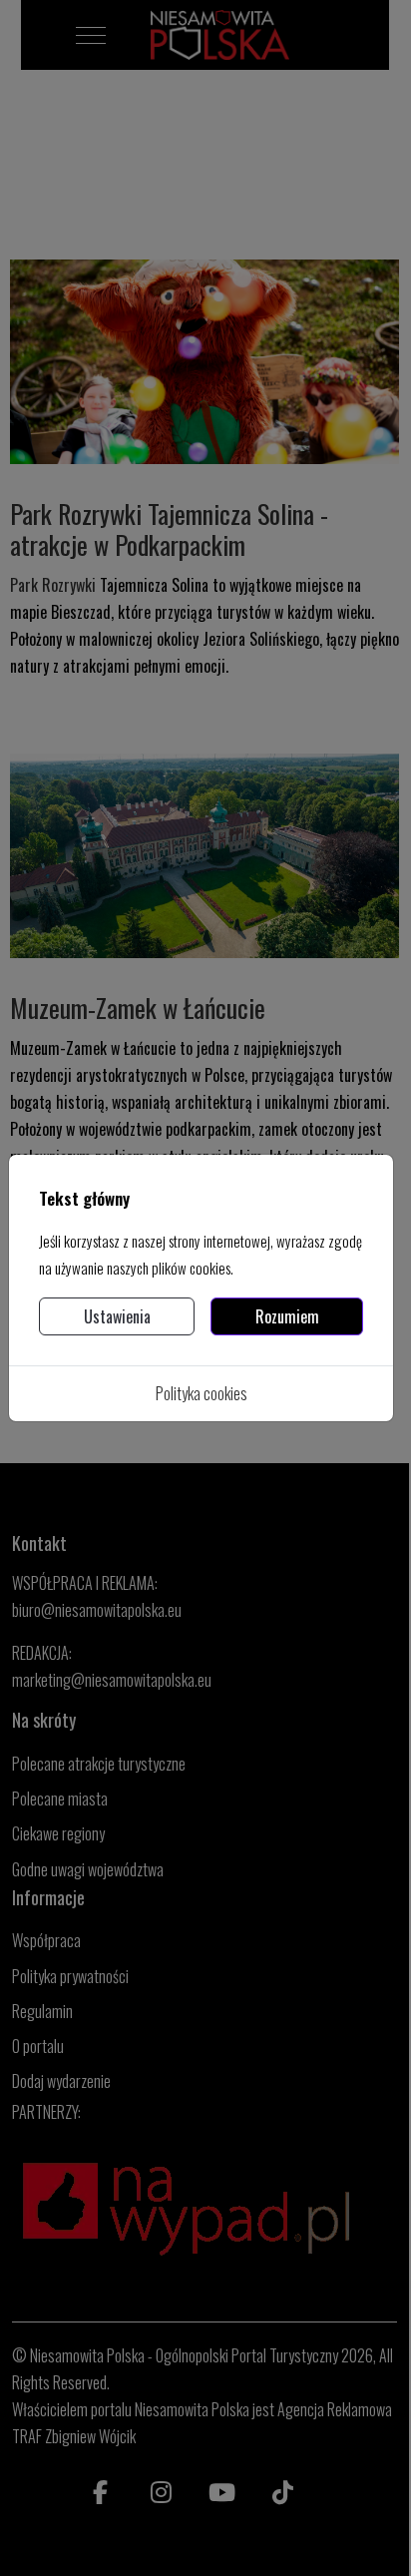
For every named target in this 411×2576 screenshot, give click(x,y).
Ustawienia (117, 1316)
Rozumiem (287, 1316)
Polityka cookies (202, 1393)
